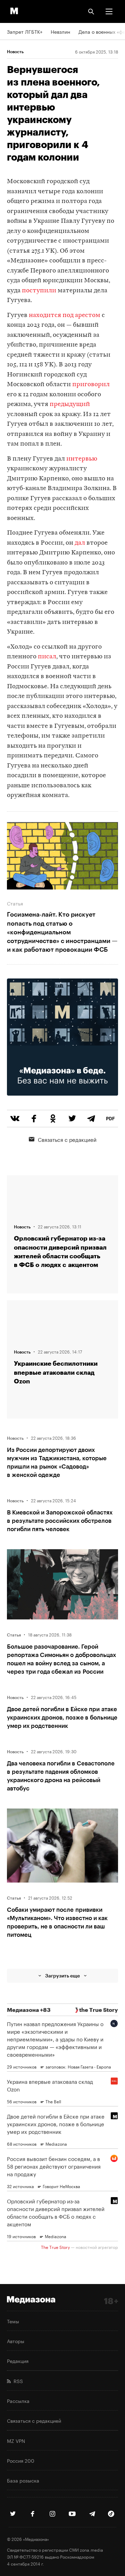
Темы (13, 2321)
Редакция (18, 2360)
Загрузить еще (62, 1976)
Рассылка (18, 2400)
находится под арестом (65, 315)
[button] (109, 11)
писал (47, 657)
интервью (82, 459)
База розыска (23, 2480)
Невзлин (60, 31)
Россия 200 (21, 2460)
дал (80, 543)
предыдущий (70, 404)
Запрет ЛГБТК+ (25, 31)
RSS (17, 2381)
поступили (39, 291)
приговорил (91, 385)
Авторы (16, 2341)
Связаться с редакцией (67, 1139)
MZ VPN (16, 2440)
